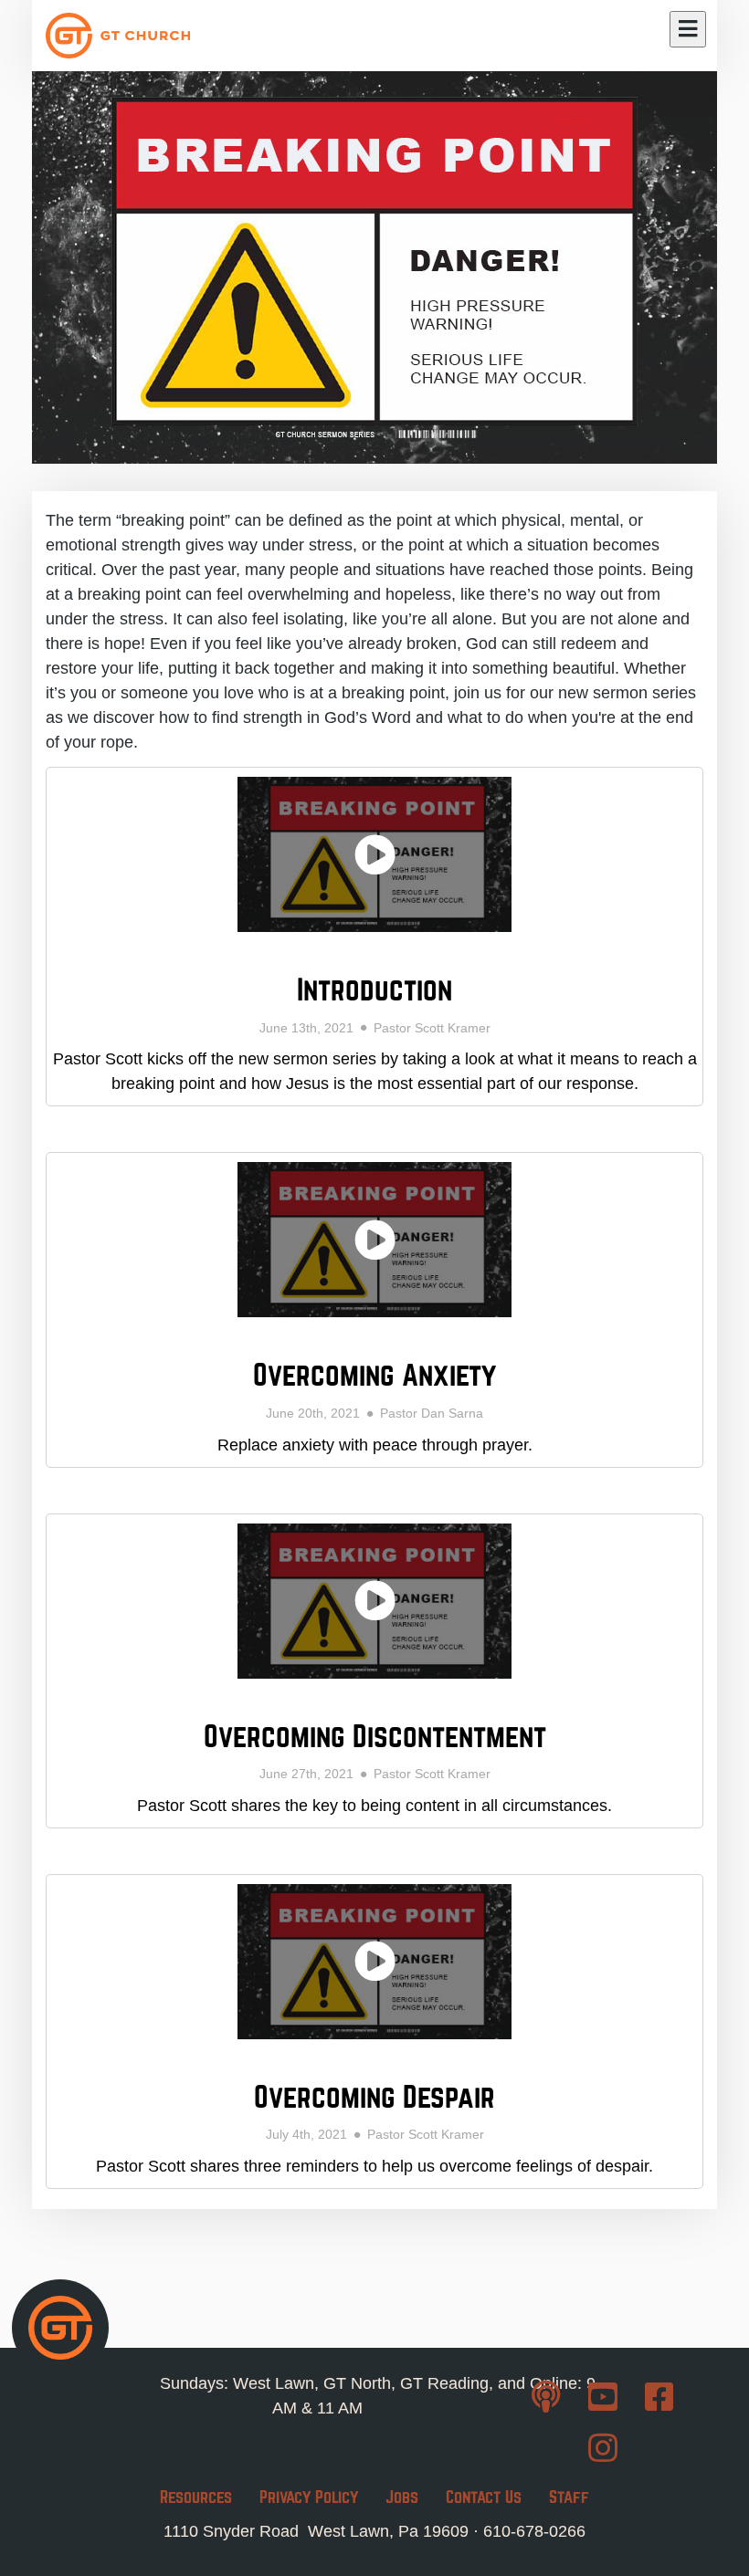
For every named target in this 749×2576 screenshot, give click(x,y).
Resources (196, 2497)
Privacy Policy (309, 2497)
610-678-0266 (534, 2531)
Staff (569, 2497)
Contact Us (484, 2497)
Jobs (402, 2497)
